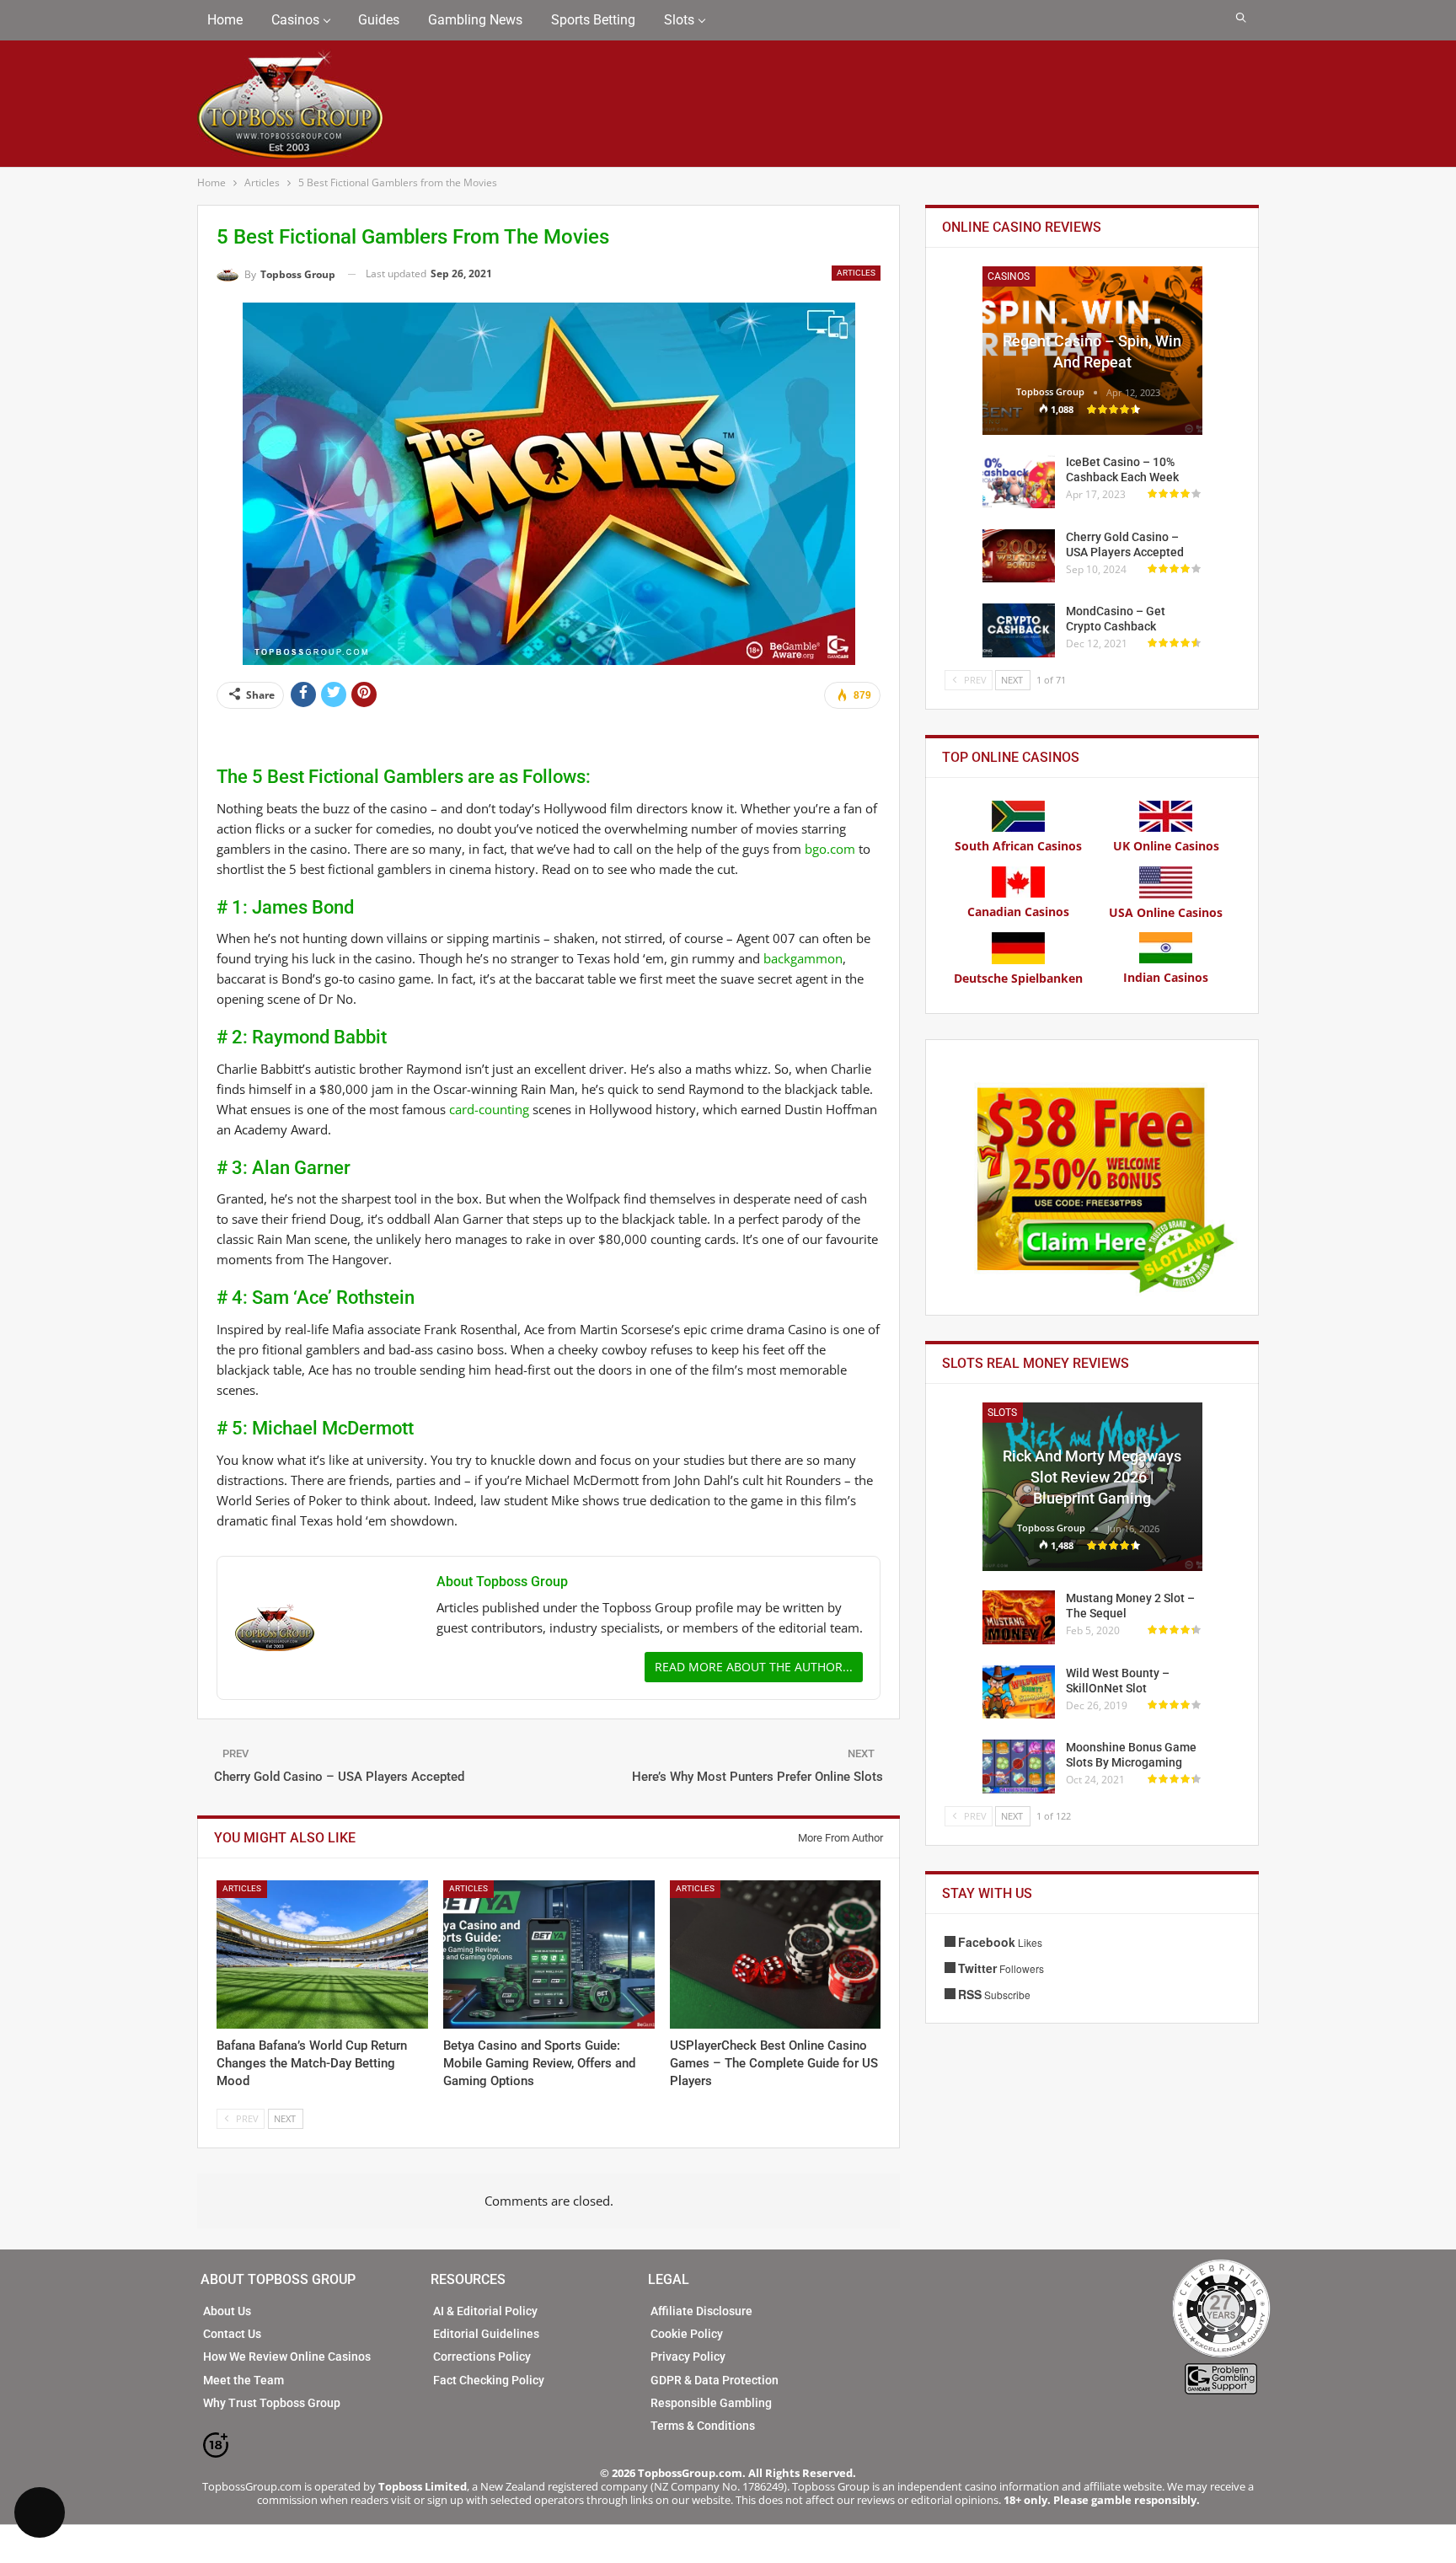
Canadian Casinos (1018, 912)
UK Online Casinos (1166, 846)
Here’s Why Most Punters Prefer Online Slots (757, 1777)
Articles (856, 273)
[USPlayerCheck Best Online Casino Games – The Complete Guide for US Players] (776, 1954)
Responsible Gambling (711, 2403)
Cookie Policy (687, 2334)
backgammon (803, 958)
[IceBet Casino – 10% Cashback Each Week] (1019, 481)
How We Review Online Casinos (287, 2357)
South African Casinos (1018, 846)
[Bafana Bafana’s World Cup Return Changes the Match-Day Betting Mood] (322, 1954)
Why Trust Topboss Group (272, 2403)
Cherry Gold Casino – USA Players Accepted (339, 1777)
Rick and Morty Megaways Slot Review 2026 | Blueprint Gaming (1092, 1477)
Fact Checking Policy (489, 2380)
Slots (679, 20)
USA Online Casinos (1166, 912)
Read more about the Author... (754, 1667)
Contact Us (232, 2334)
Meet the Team (244, 2380)
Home (225, 20)
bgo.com (830, 849)
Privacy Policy (688, 2357)
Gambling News (475, 20)
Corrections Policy (482, 2357)
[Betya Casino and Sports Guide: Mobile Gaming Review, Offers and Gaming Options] (549, 1954)
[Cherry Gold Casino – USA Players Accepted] (1019, 556)
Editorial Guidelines (486, 2334)
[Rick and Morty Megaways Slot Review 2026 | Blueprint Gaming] (1092, 1487)
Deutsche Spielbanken (1018, 978)
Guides (379, 20)
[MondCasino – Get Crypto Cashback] (1019, 630)
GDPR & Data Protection (715, 2380)
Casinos (295, 20)
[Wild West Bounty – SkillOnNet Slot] (1019, 1692)
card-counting (489, 1109)
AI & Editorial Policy (485, 2311)
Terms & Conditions (703, 2426)
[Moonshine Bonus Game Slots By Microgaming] (1019, 1767)
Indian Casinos (1166, 977)
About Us (227, 2311)
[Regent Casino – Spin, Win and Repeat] (1092, 351)
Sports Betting (593, 20)
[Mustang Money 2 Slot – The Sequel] (1019, 1617)
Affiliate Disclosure (701, 2311)
